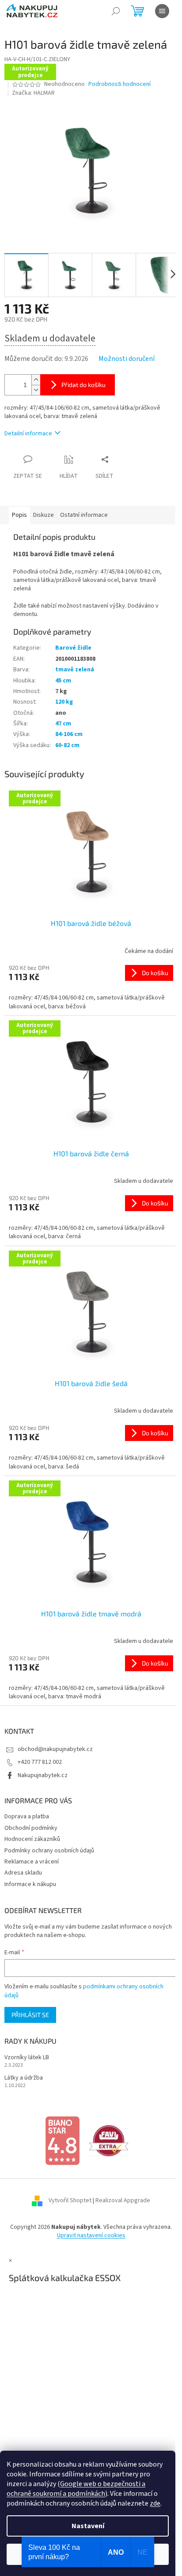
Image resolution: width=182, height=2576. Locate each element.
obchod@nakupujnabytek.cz (55, 1749)
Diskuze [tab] (44, 515)
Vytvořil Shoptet (70, 2200)
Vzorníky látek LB (27, 2058)
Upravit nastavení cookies (91, 2235)
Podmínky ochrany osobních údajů (49, 1851)
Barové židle (73, 648)
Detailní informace (28, 434)
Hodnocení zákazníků (32, 1839)
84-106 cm (69, 734)
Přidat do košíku (83, 385)
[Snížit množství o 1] (36, 390)
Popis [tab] (19, 515)
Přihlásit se (30, 2015)
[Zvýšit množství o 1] (36, 380)
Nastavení (88, 2526)
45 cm (63, 681)
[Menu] (162, 11)
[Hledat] (116, 11)
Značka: (33, 93)
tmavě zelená (75, 670)
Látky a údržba (24, 2078)
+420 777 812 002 (40, 1762)
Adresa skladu (23, 1873)
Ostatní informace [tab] (84, 515)
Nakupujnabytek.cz (43, 1775)
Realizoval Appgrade (123, 2200)
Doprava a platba (27, 1817)
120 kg (64, 702)
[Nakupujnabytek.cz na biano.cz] (62, 2140)
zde (155, 2503)
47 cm (63, 724)
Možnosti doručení (127, 359)
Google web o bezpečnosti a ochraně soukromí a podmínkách (76, 2489)
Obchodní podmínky (31, 1828)
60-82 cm (67, 745)
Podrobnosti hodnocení (119, 84)
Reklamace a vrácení (32, 1862)
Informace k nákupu (30, 1884)
